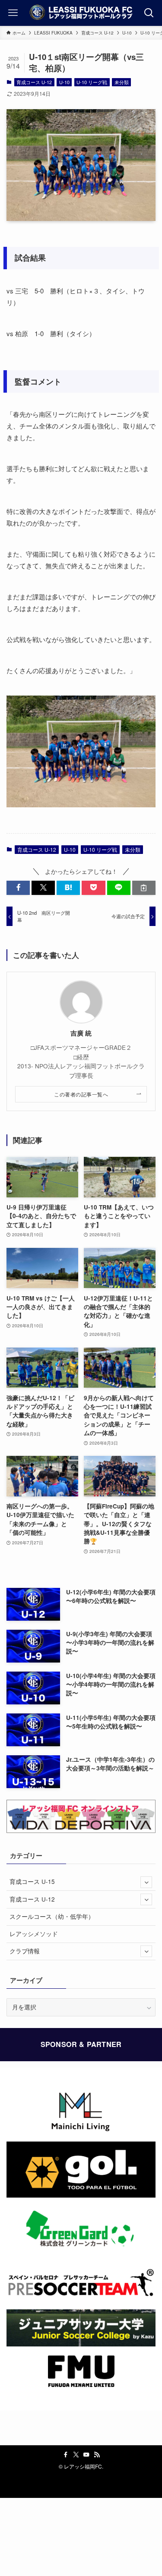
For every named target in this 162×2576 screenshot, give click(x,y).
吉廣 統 (81, 1033)
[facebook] (66, 2455)
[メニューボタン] (13, 13)
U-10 (64, 82)
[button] (18, 888)
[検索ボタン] (149, 13)
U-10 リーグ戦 (92, 82)
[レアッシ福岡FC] (81, 13)
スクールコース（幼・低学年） (52, 1916)
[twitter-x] (76, 2455)
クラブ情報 (25, 1951)
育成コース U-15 (32, 1882)
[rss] (97, 2455)
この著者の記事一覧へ (81, 1094)
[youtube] (86, 2455)
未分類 (122, 82)
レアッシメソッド (34, 1934)
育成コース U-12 (34, 82)
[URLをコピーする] (144, 888)
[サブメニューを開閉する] (146, 1882)
